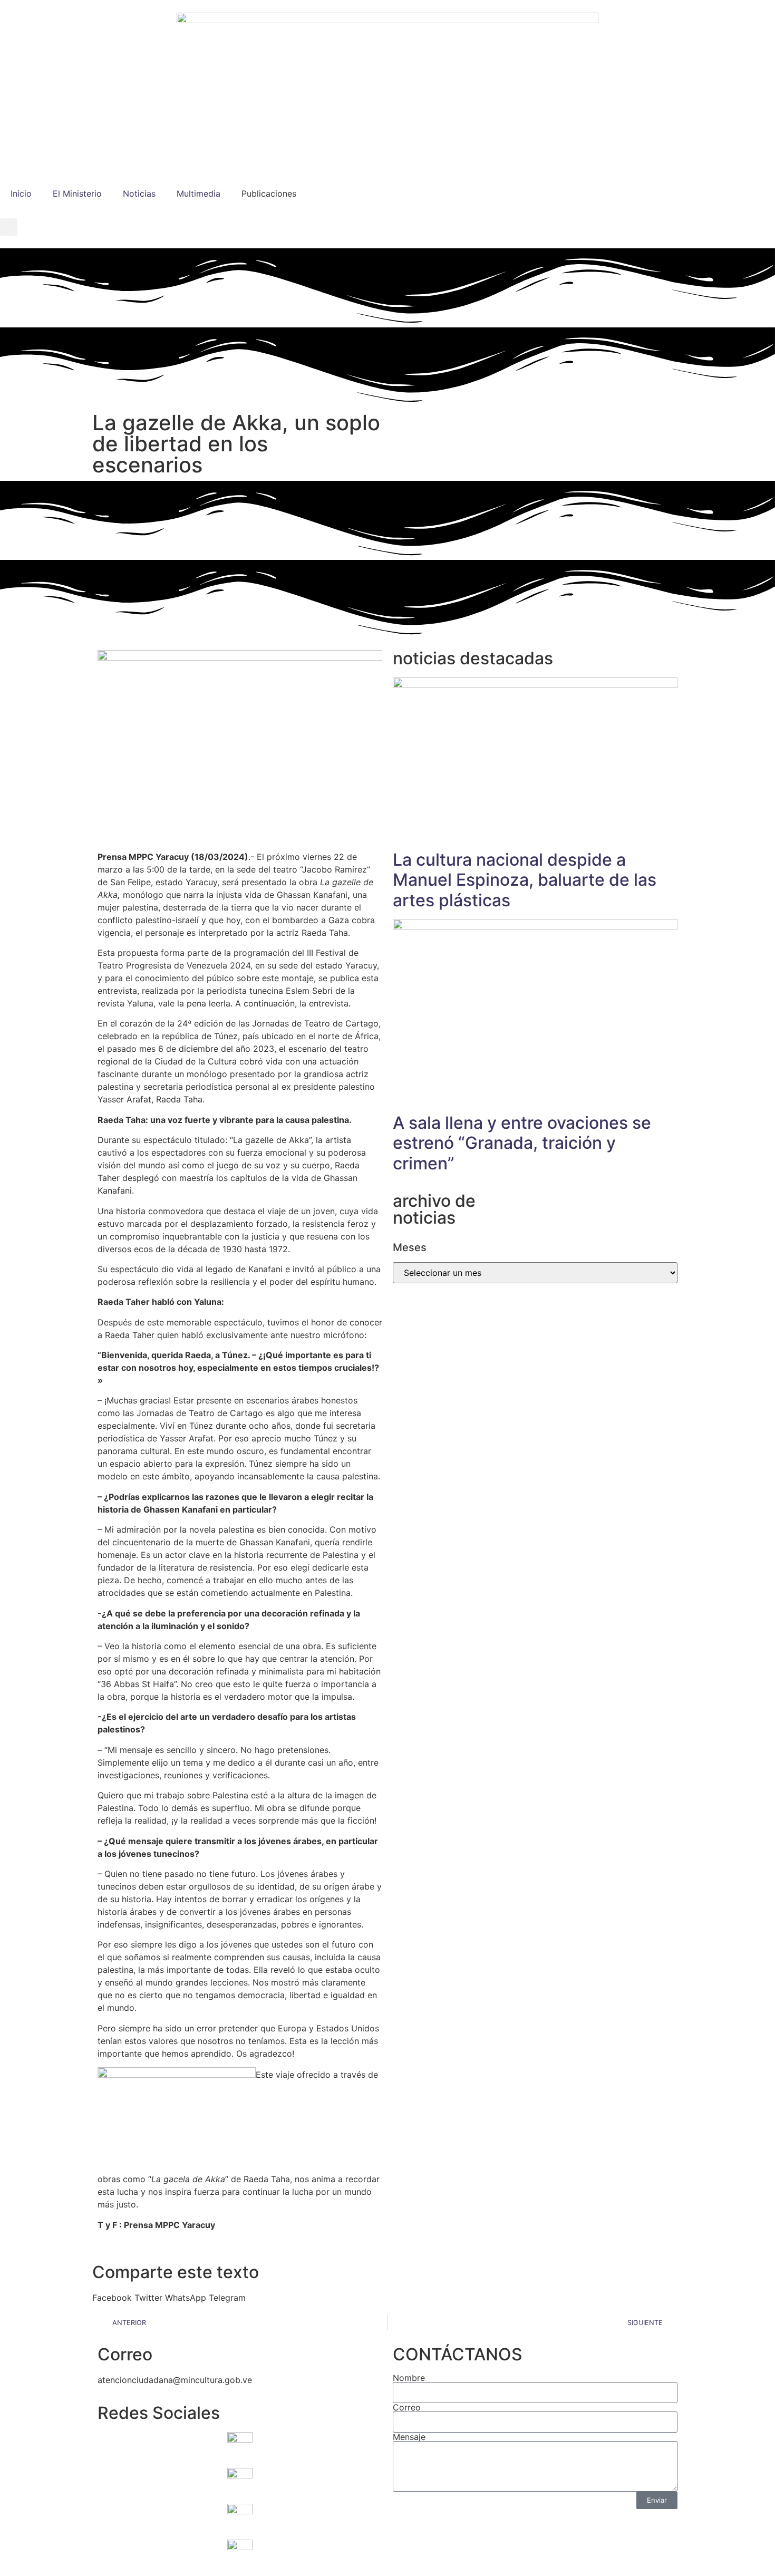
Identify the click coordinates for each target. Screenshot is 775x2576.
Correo (407, 2407)
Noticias (139, 193)
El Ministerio (77, 193)
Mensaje (409, 2437)
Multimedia (198, 193)
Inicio (21, 193)
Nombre (409, 2378)
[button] (9, 227)
